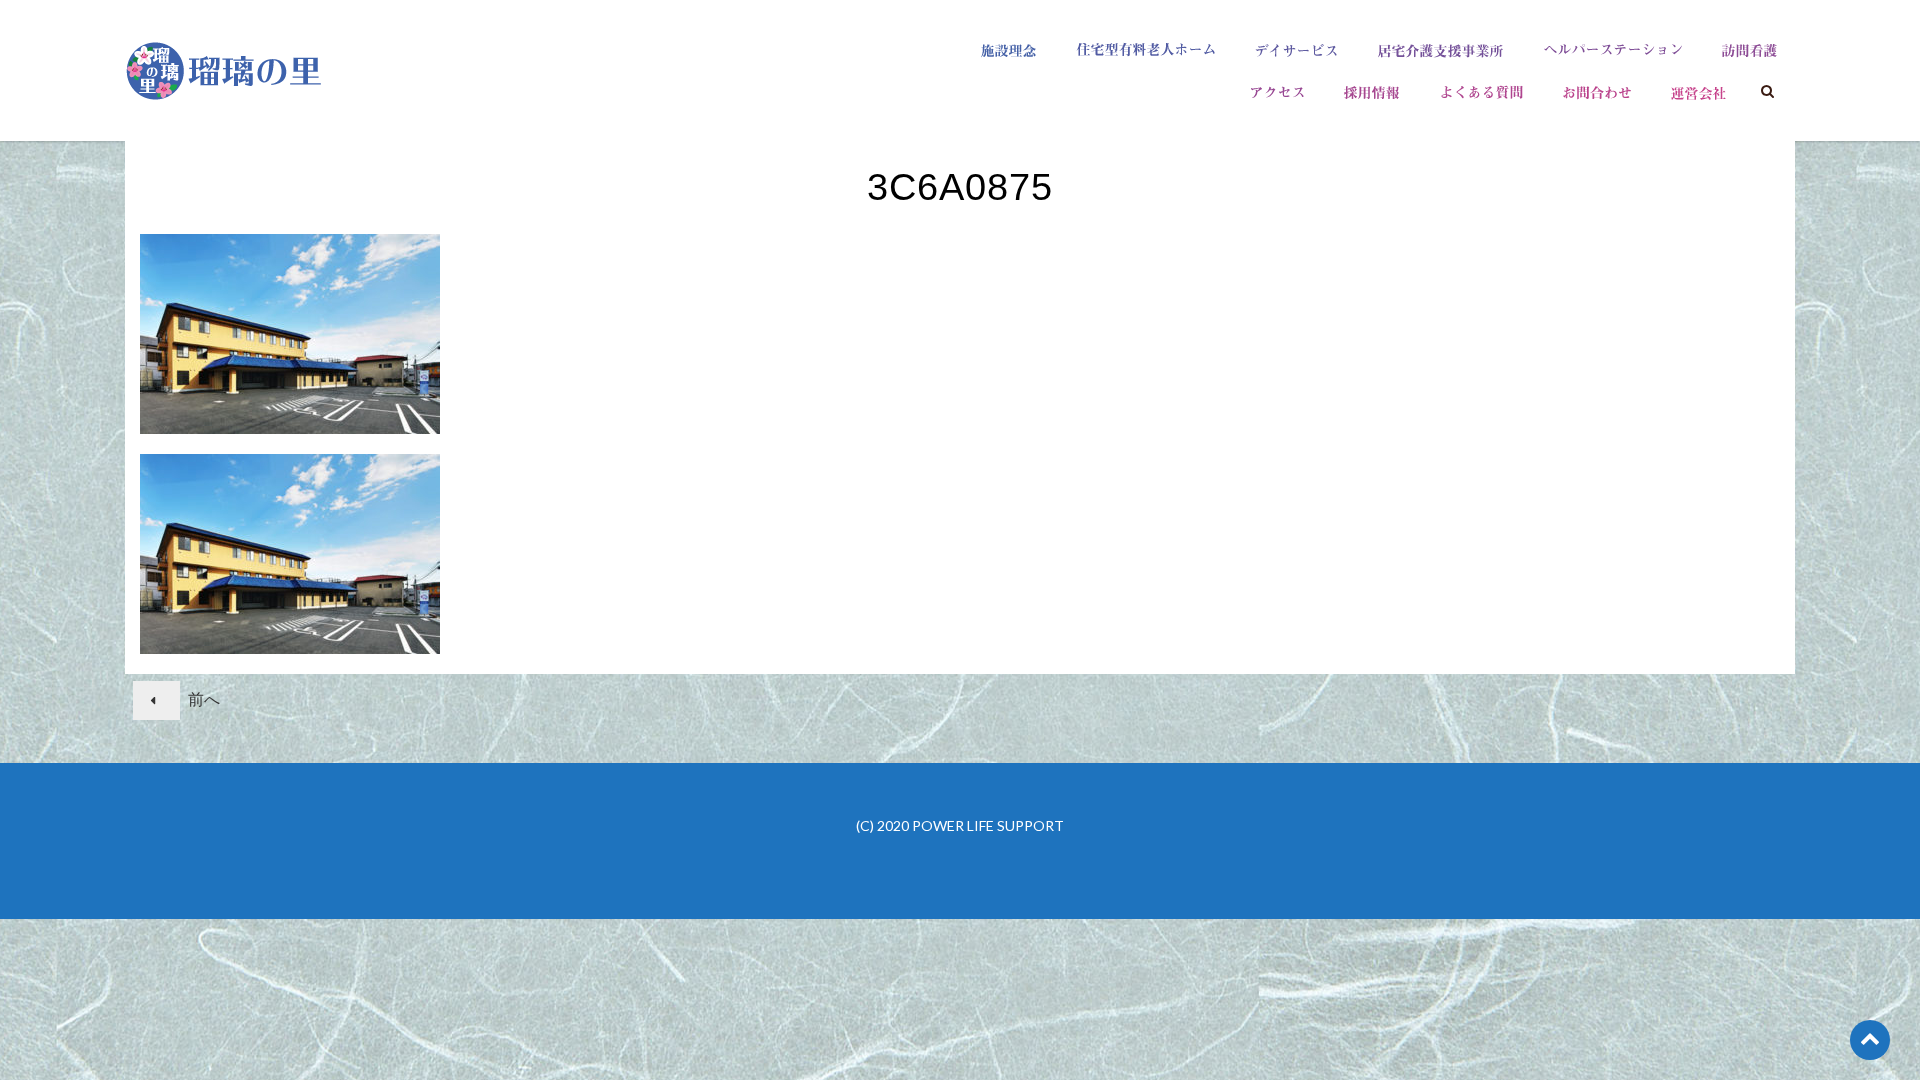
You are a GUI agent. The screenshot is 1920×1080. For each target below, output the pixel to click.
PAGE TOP (1858, 1030)
